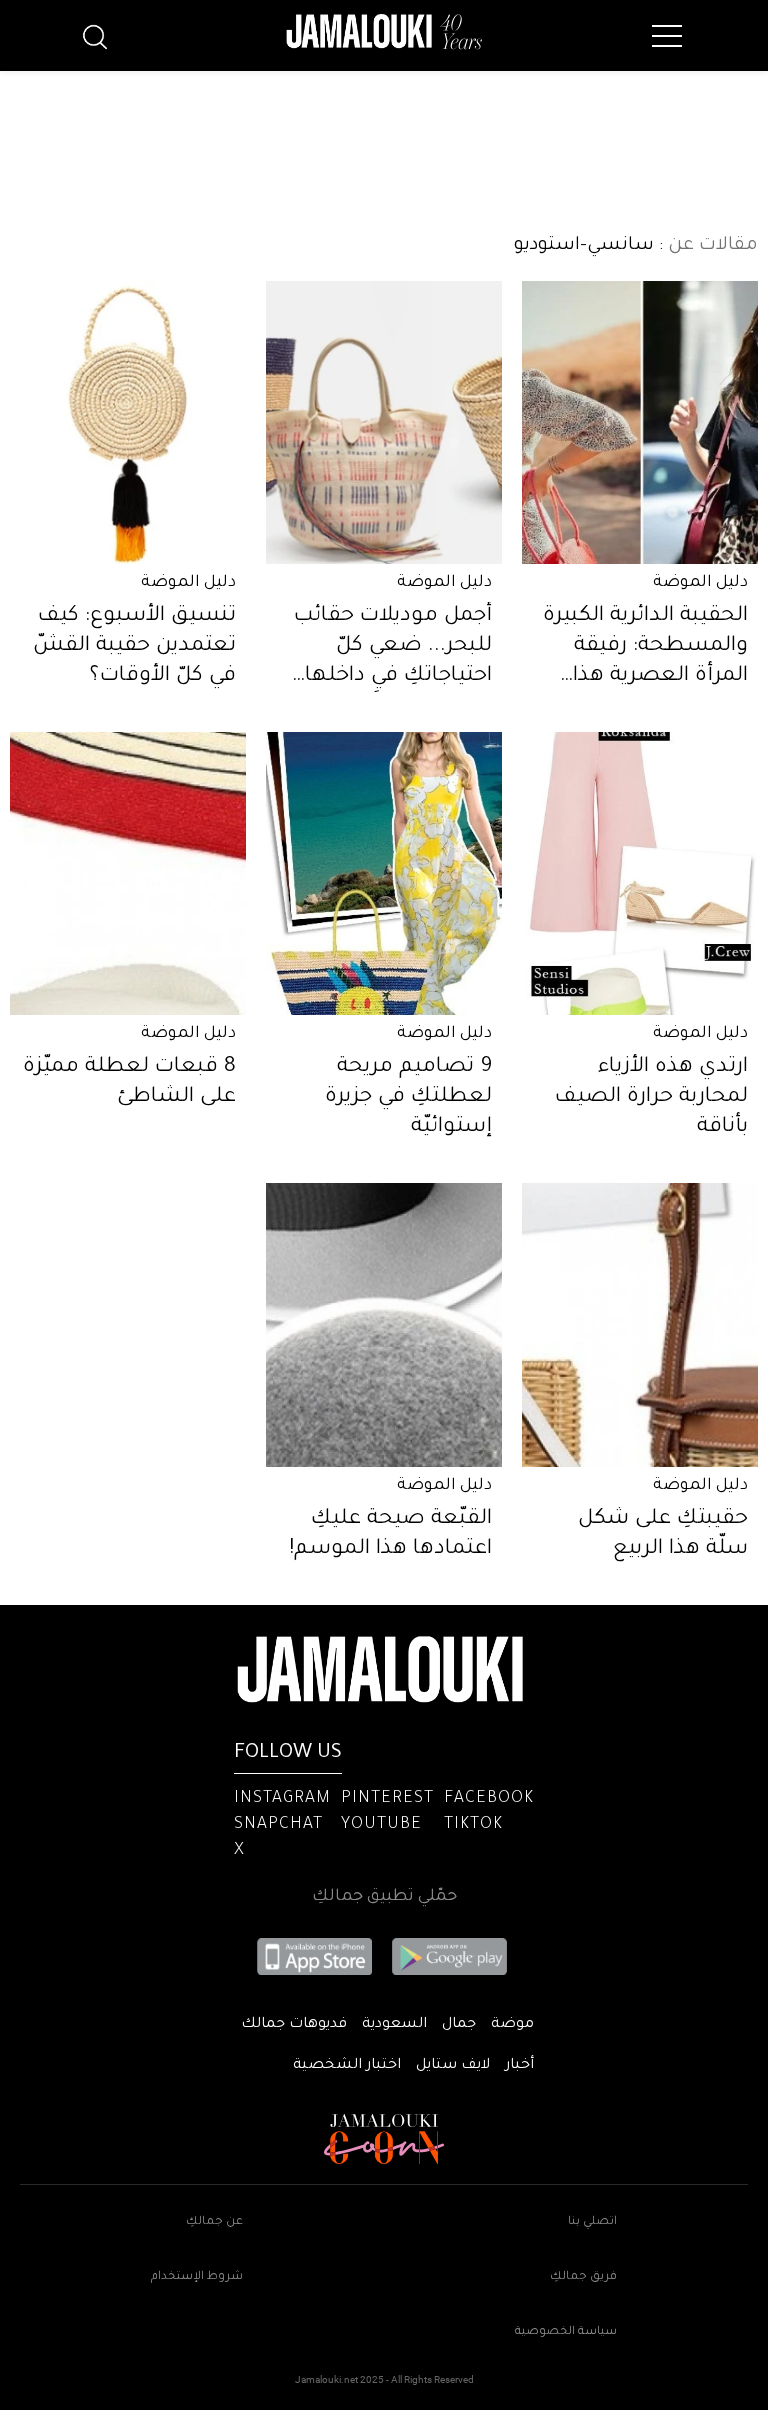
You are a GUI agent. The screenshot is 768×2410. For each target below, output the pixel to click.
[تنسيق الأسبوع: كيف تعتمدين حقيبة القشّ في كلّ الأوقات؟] (128, 422)
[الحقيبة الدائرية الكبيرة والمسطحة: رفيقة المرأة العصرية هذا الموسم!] (640, 422)
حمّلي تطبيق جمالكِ (384, 1897)
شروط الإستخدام (197, 2277)
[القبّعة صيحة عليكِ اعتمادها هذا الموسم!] (384, 1324)
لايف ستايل (453, 2066)
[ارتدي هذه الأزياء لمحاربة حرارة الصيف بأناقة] (640, 873)
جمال (459, 2025)
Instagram (282, 1799)
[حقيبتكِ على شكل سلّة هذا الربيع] (640, 1324)
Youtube (381, 1825)
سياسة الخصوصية (566, 2332)
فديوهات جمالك (294, 2025)
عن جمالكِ (214, 2222)
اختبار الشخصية (347, 2066)
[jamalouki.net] (384, 32)
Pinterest (387, 1799)
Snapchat (278, 1825)
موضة (512, 2025)
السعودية (394, 2025)
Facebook (489, 1799)
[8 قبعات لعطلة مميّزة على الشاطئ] (128, 873)
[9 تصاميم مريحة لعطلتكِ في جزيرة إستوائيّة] (384, 873)
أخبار (519, 2066)
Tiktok (473, 1825)
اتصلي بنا (592, 2222)
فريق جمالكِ (583, 2277)
